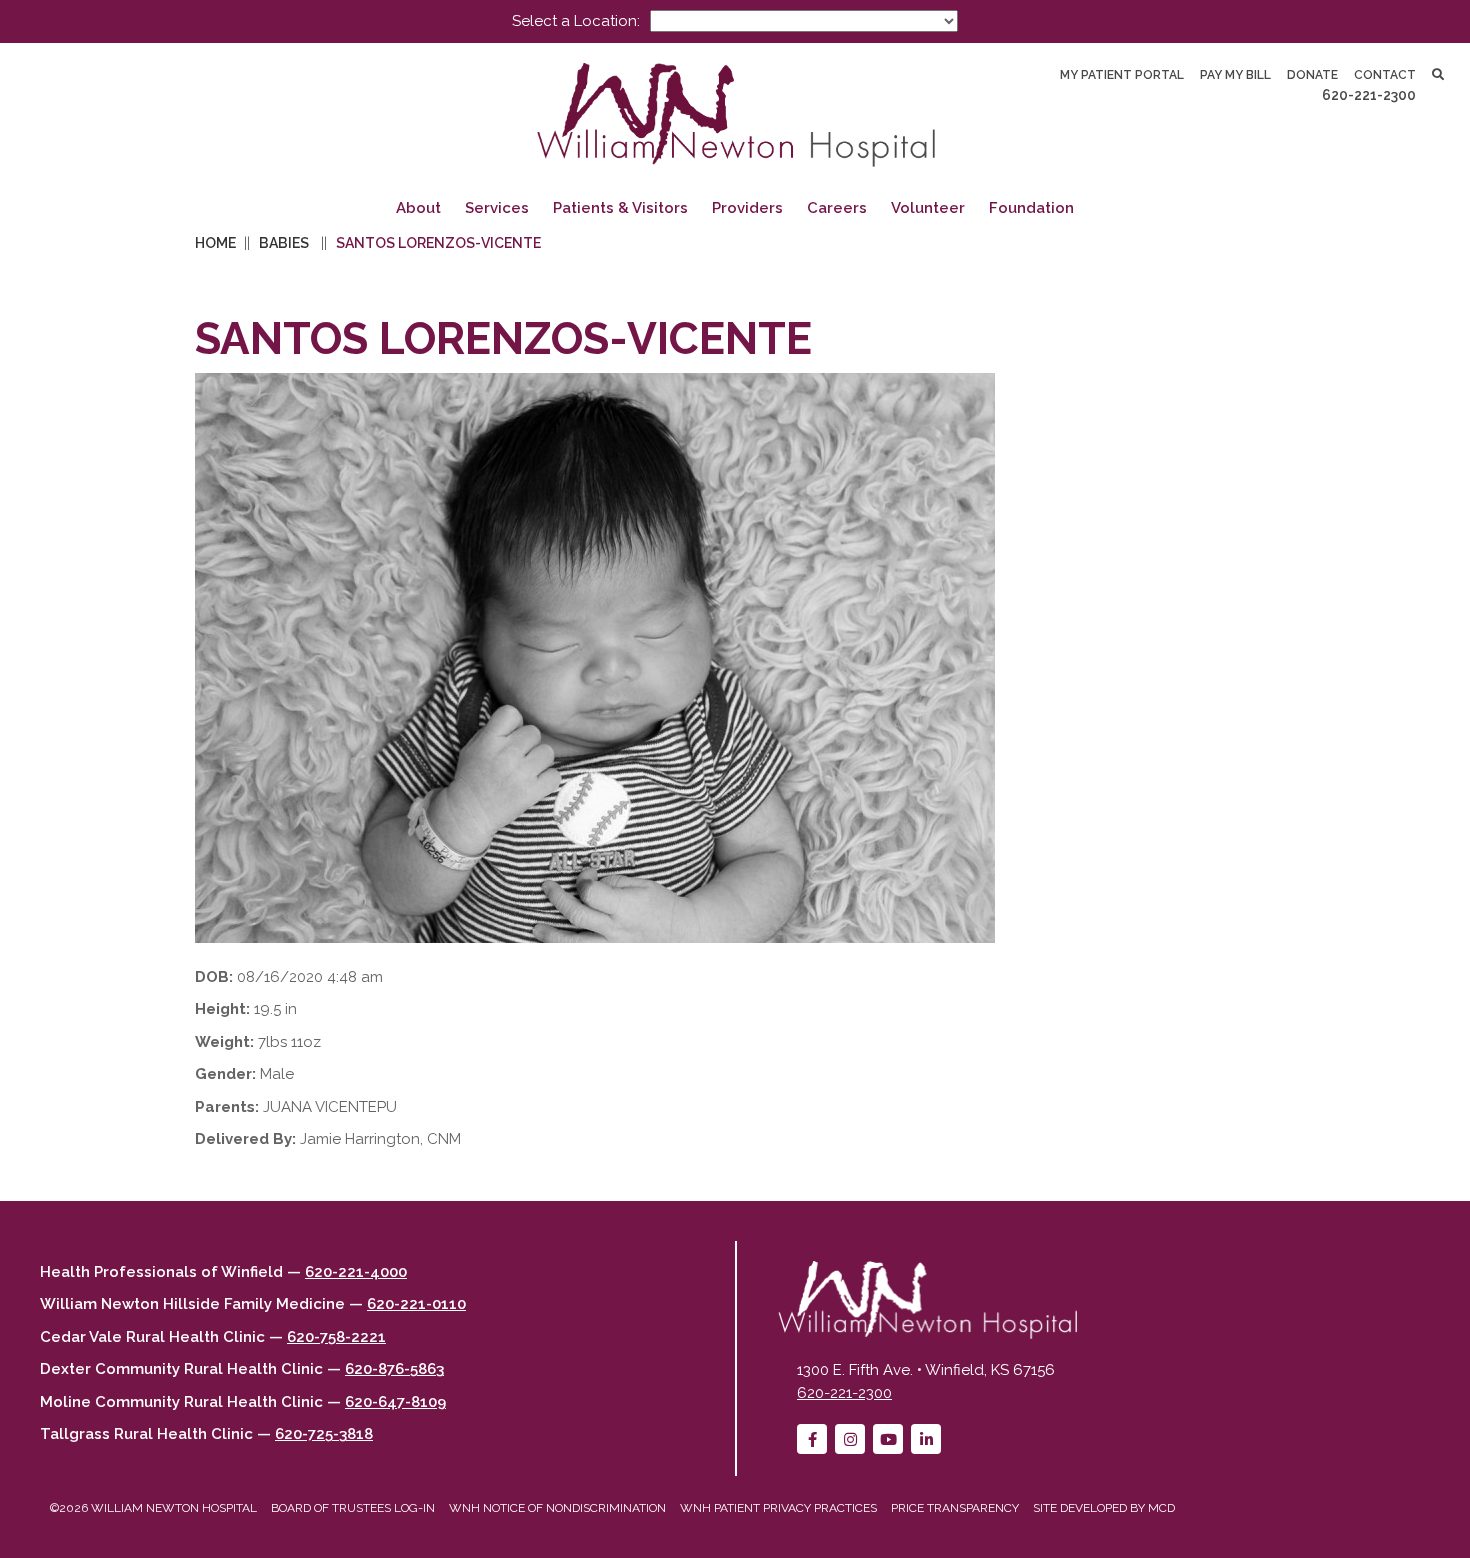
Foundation (1031, 208)
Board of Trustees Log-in (353, 1508)
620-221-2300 (1369, 95)
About (418, 208)
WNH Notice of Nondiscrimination (557, 1508)
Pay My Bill (1235, 75)
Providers (747, 208)
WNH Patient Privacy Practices (778, 1508)
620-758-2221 (336, 1337)
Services (497, 208)
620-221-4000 (356, 1272)
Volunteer (928, 208)
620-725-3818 (324, 1434)
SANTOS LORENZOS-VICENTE (438, 243)
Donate (1312, 75)
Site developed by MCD (1104, 1508)
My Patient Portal (1122, 75)
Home (215, 243)
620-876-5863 (394, 1369)
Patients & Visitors (620, 208)
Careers (837, 208)
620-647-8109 (395, 1402)
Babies (284, 243)
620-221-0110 (416, 1304)
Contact (1385, 75)
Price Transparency (955, 1508)
